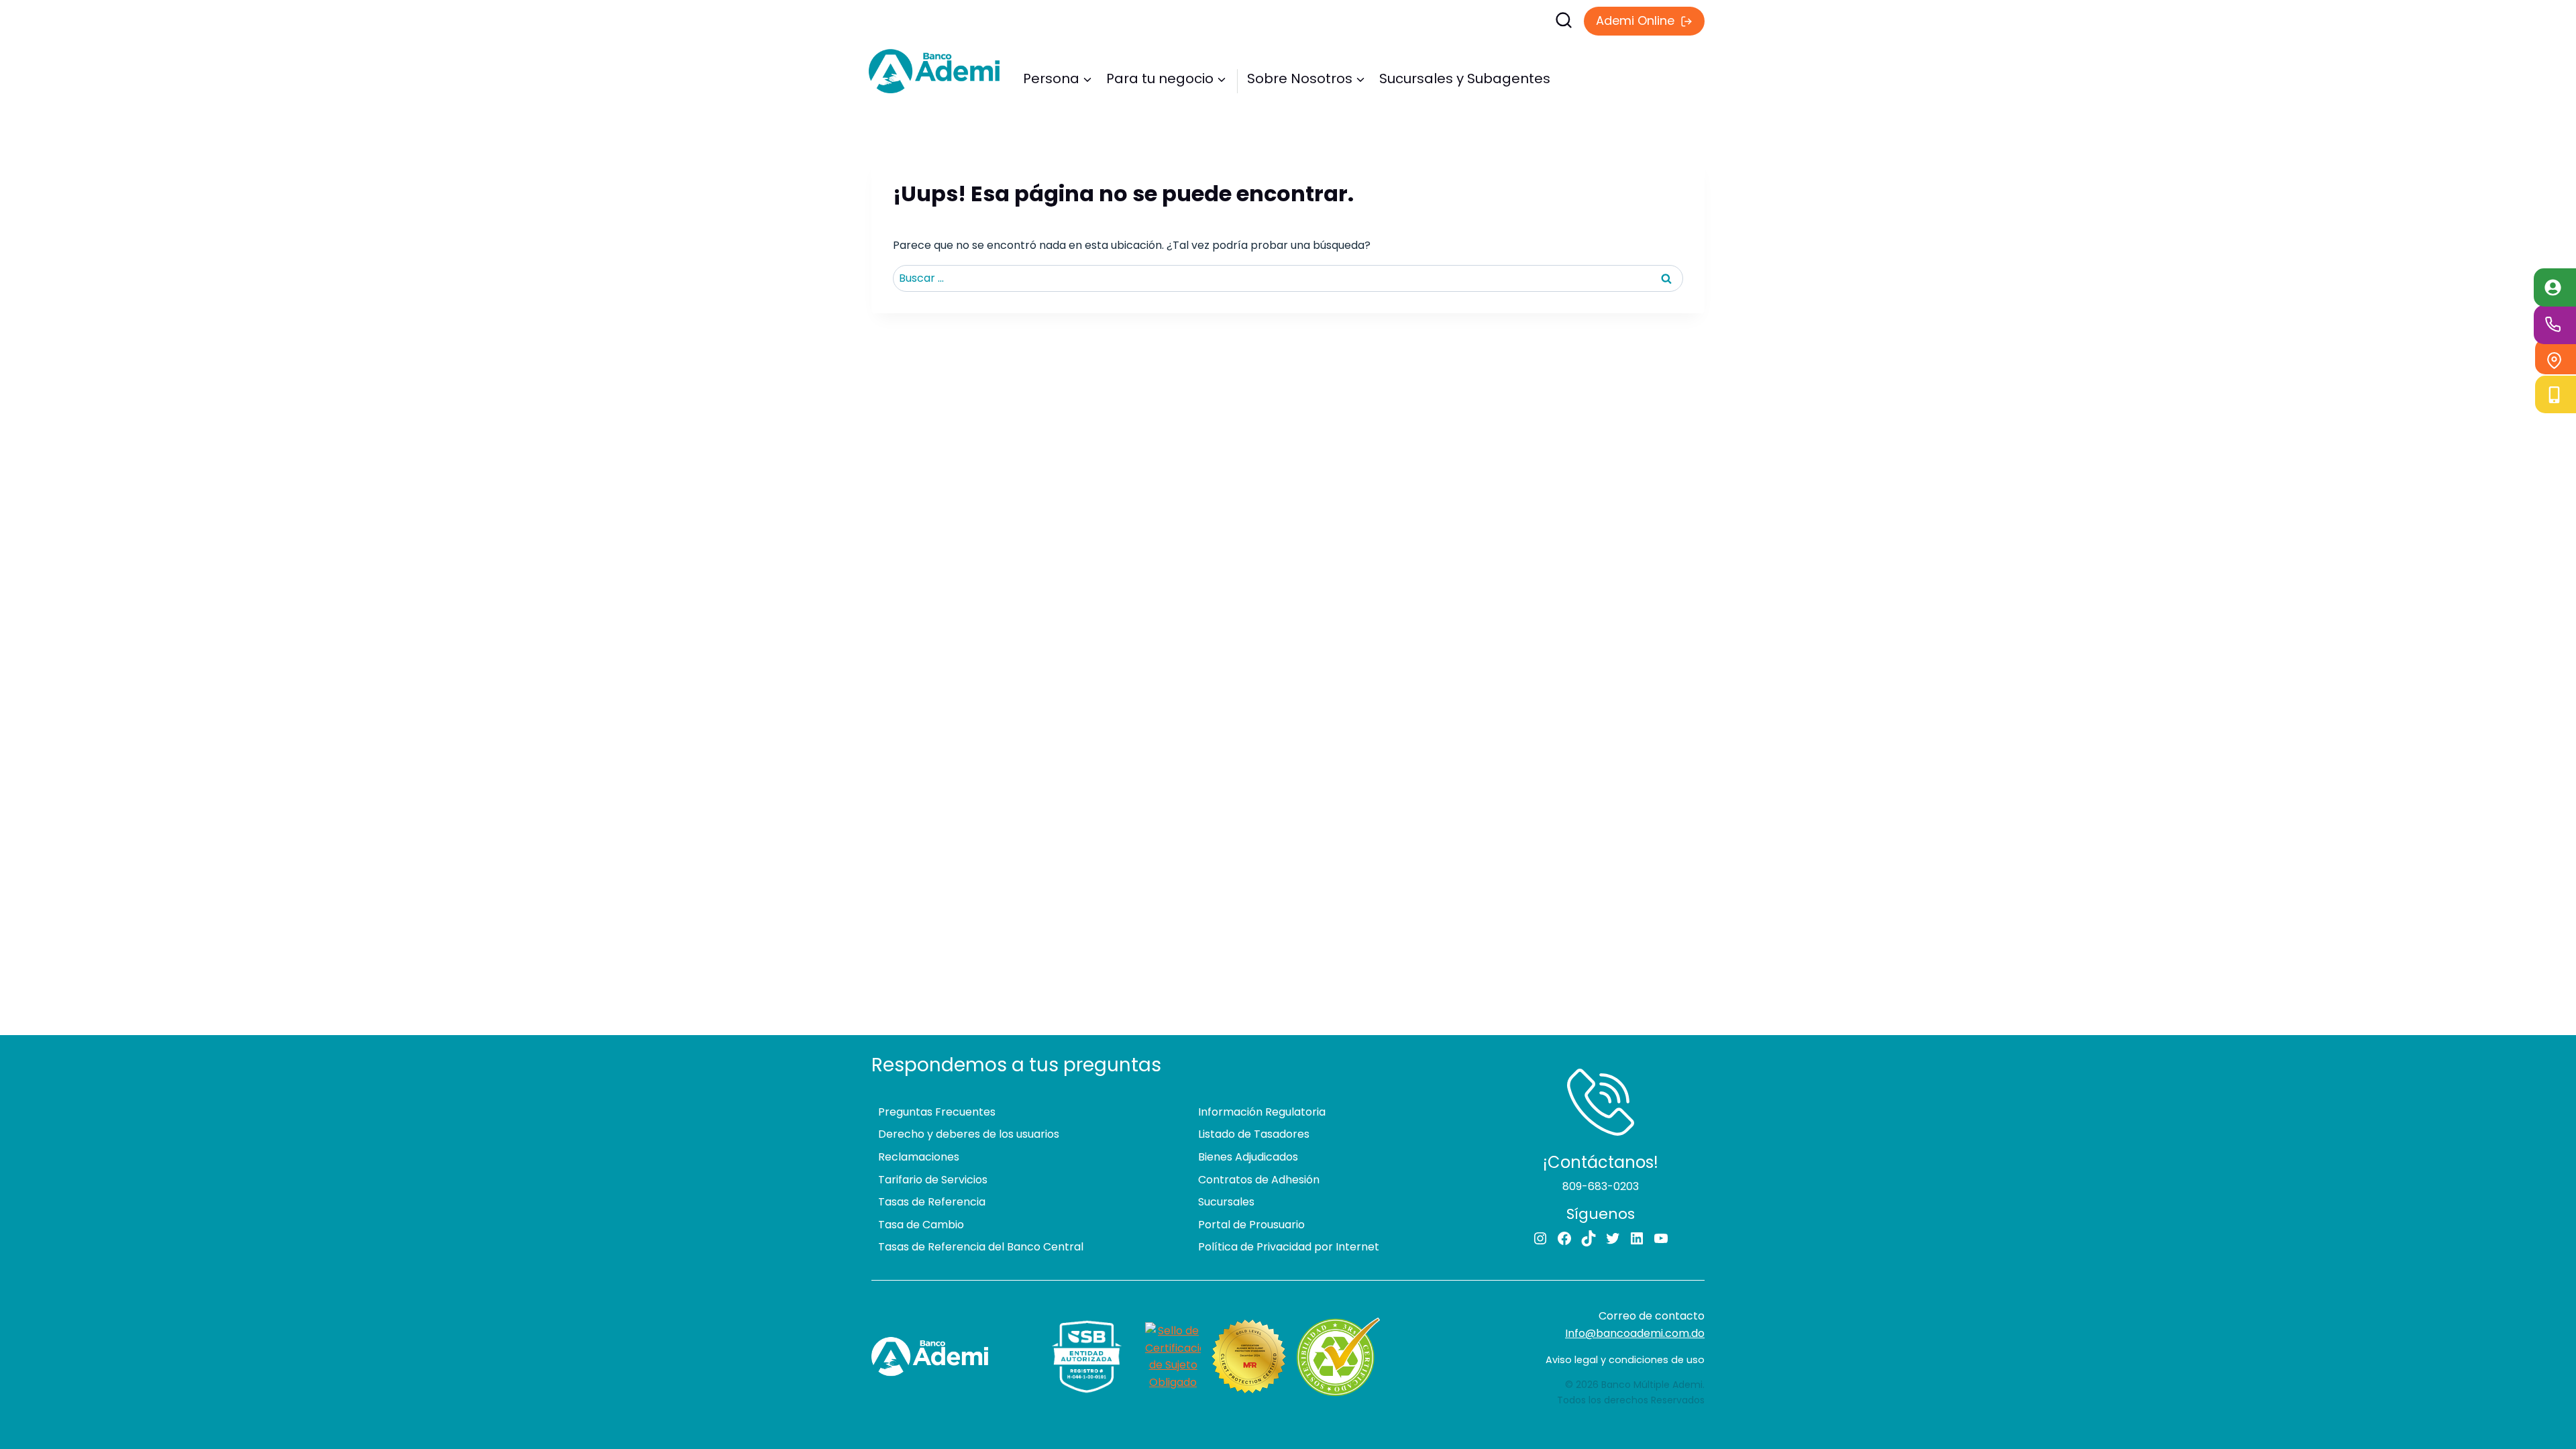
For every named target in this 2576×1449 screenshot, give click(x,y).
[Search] (1412, 20)
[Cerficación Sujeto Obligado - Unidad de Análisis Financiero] (1173, 1356)
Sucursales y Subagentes (1465, 78)
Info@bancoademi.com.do (1635, 1333)
